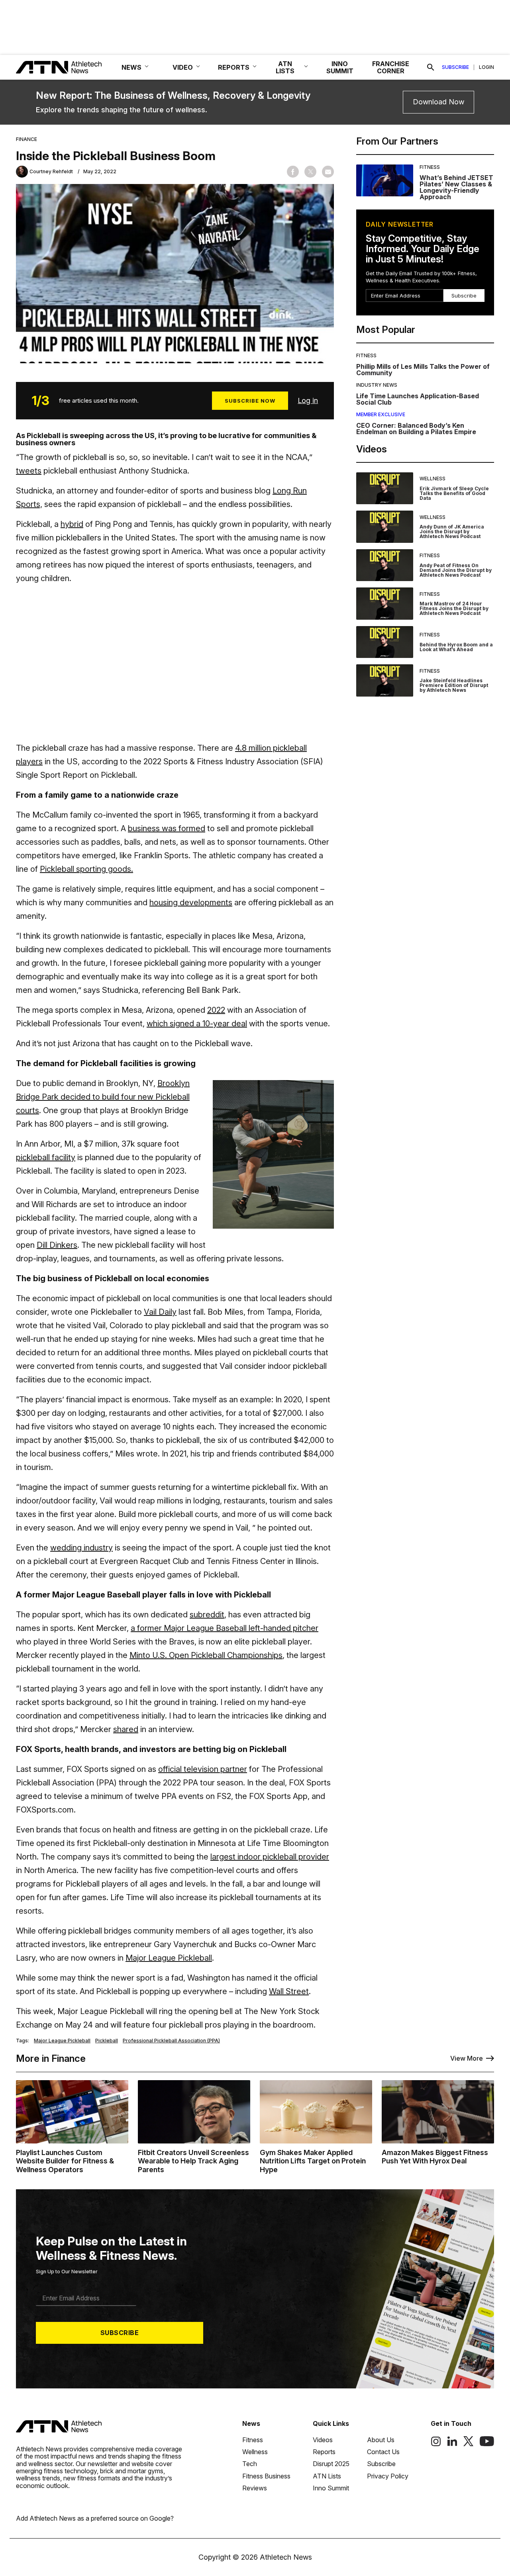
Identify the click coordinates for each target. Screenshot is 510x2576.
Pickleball (107, 2041)
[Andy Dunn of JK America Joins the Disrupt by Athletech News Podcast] (385, 527)
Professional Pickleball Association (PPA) (171, 2041)
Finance (26, 139)
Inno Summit (331, 2488)
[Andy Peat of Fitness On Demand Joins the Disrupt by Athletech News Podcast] (385, 565)
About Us (381, 2440)
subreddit (207, 1615)
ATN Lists (327, 2476)
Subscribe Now (250, 401)
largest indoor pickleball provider (270, 1857)
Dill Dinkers (57, 1245)
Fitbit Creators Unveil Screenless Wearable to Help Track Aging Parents (193, 2161)
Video (183, 67)
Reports (324, 2452)
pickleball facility (46, 1157)
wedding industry (81, 1548)
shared (126, 1729)
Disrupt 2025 (331, 2464)
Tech (250, 2464)
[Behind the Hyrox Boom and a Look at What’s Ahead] (385, 642)
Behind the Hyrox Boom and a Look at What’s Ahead (456, 647)
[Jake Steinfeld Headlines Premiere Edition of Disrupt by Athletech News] (385, 680)
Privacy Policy (388, 2476)
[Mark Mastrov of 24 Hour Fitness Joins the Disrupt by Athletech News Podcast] (385, 604)
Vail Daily (160, 1312)
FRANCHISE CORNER (391, 67)
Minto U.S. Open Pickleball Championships (206, 1655)
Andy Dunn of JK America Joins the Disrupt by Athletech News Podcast (452, 531)
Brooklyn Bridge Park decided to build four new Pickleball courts (103, 1097)
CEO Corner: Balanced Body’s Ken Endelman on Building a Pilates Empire (416, 429)
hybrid (72, 524)
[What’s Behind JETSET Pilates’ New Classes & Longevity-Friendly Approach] (385, 182)
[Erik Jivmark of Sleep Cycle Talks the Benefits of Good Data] (385, 488)
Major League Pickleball (169, 1958)
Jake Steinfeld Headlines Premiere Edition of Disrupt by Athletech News (454, 685)
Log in (308, 400)
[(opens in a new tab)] (436, 2444)
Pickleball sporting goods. (86, 869)
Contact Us (383, 2452)
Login (486, 67)
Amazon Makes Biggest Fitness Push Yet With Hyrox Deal (435, 2157)
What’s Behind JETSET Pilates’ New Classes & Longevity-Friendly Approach (456, 187)
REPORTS (234, 67)
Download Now (438, 102)
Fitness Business (266, 2476)
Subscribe (455, 67)
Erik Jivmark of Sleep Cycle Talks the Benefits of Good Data (454, 493)
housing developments (191, 902)
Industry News (377, 385)
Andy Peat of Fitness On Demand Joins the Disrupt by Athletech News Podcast (456, 570)
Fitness (430, 167)
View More (467, 2058)
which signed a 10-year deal (197, 1024)
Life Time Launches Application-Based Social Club (418, 399)
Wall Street (289, 1991)
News (251, 2423)
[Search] (431, 67)
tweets (29, 471)
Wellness (433, 479)
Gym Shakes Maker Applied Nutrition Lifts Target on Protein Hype (313, 2161)
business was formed (167, 828)
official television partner (203, 1769)
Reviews (255, 2488)
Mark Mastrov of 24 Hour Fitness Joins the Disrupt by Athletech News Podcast (454, 608)
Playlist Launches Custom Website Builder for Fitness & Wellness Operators (65, 2161)
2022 (216, 1010)
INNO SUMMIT (340, 67)
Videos (323, 2440)
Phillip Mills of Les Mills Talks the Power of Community (423, 370)
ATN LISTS (285, 67)
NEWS (131, 67)
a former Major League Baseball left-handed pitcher (225, 1628)
